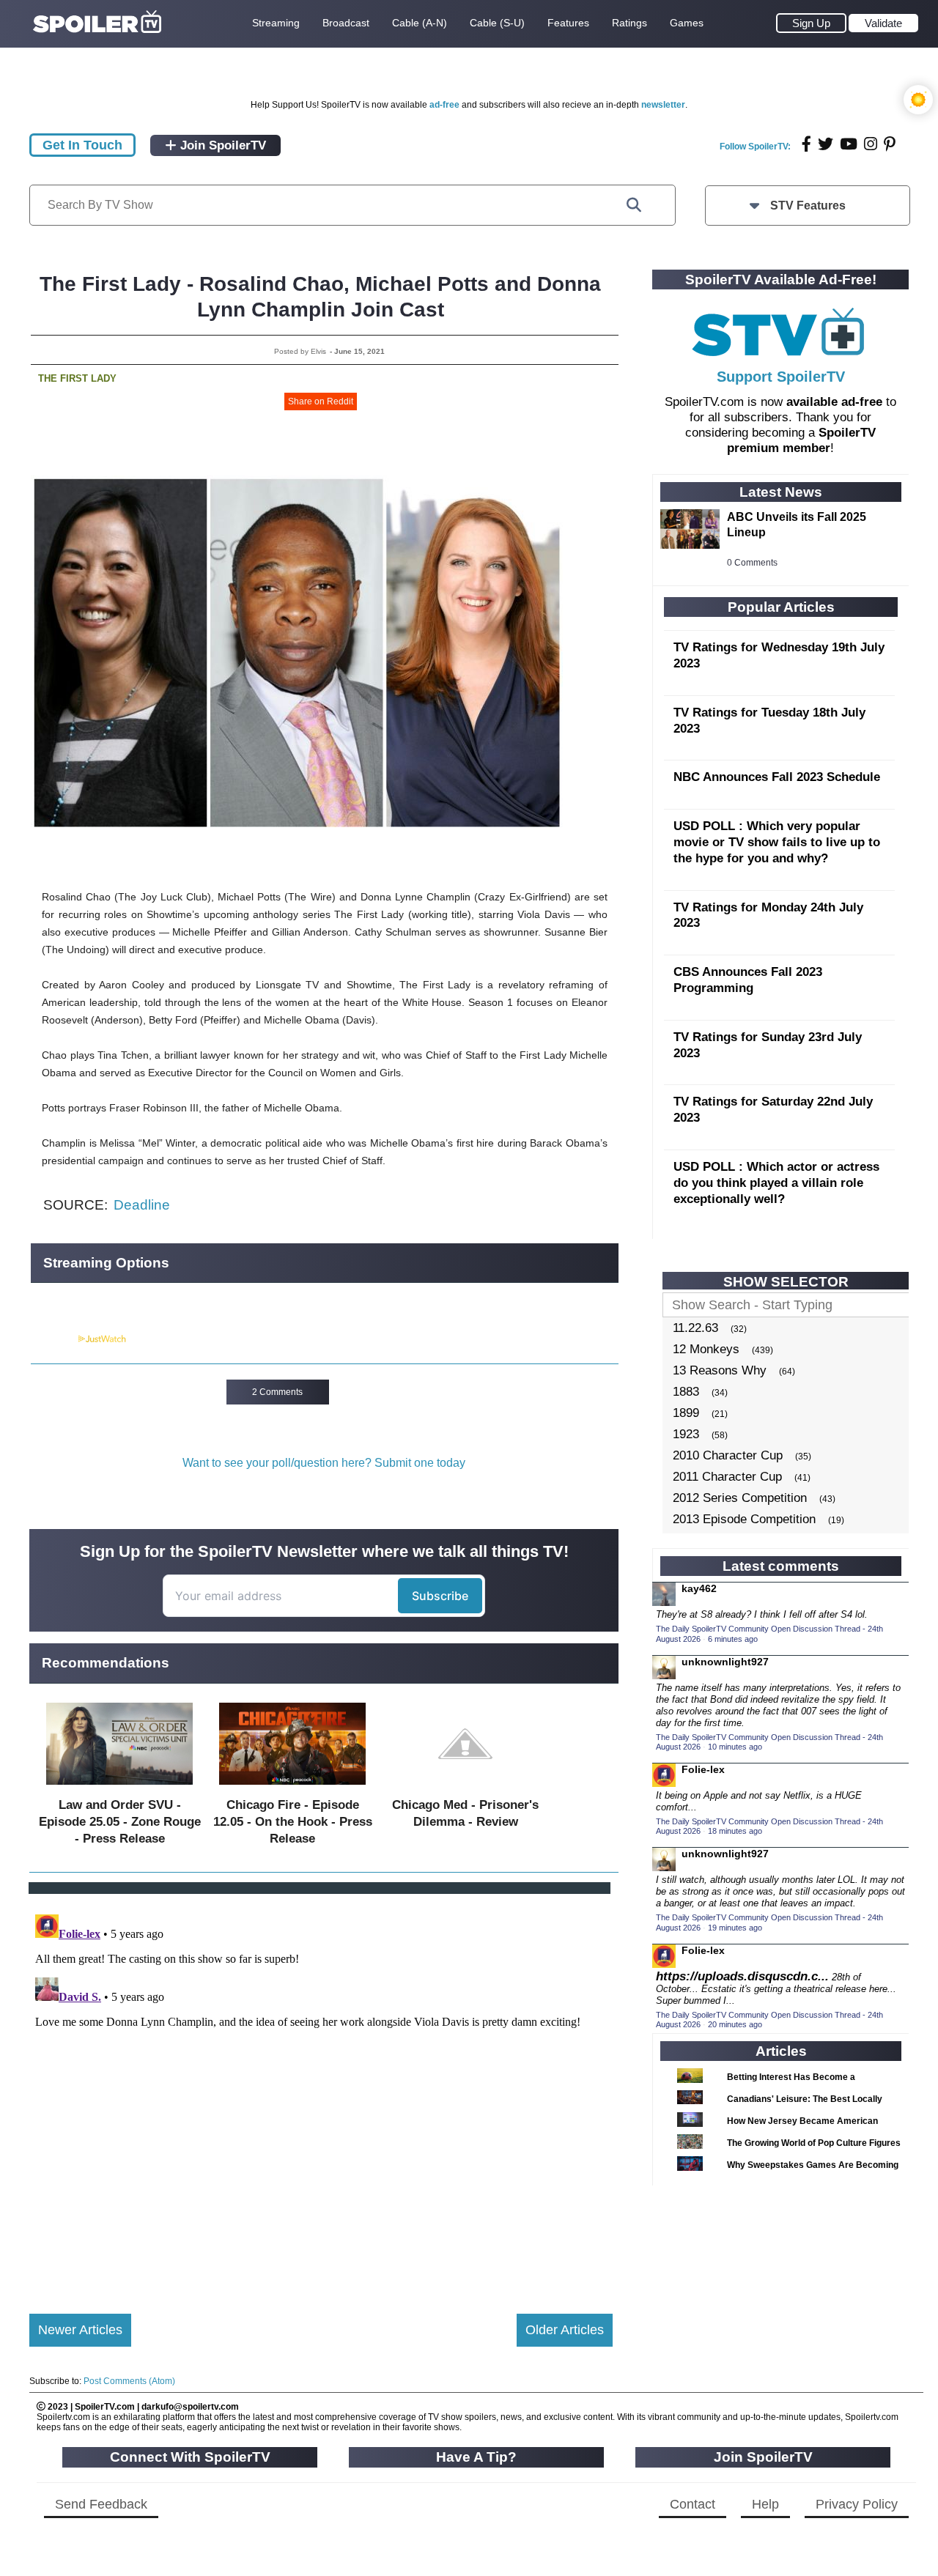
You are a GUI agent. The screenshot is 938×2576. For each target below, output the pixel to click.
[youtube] (849, 144)
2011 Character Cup (727, 1477)
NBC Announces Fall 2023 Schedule (777, 777)
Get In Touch (82, 145)
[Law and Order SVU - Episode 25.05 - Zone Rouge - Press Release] (119, 1788)
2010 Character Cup (728, 1455)
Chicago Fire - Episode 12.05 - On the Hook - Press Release (293, 1822)
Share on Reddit (321, 401)
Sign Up (811, 23)
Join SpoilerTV (221, 145)
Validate (883, 23)
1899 (686, 1413)
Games (687, 23)
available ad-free (834, 402)
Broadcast (346, 23)
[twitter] (826, 144)
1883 (686, 1392)
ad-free (444, 105)
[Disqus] (321, 2092)
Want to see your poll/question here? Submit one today (324, 1463)
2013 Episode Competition (744, 1519)
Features (568, 23)
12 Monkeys (706, 1349)
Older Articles (565, 2330)
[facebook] (806, 144)
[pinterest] (890, 144)
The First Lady (77, 378)
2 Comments (277, 1392)
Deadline (142, 1205)
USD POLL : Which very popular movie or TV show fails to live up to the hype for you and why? (777, 842)
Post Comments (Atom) (129, 2381)
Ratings (629, 23)
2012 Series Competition (740, 1498)
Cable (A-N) (420, 23)
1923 (686, 1434)
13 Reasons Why (720, 1370)
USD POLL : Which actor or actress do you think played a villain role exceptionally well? (776, 1183)
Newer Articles (80, 2330)
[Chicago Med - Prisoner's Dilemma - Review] (465, 1788)
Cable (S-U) (497, 23)
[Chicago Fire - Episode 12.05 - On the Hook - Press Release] (292, 1788)
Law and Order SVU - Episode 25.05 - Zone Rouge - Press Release (120, 1822)
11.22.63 (695, 1328)
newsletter (663, 105)
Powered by (53, 1339)
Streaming (276, 23)
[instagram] (871, 144)
